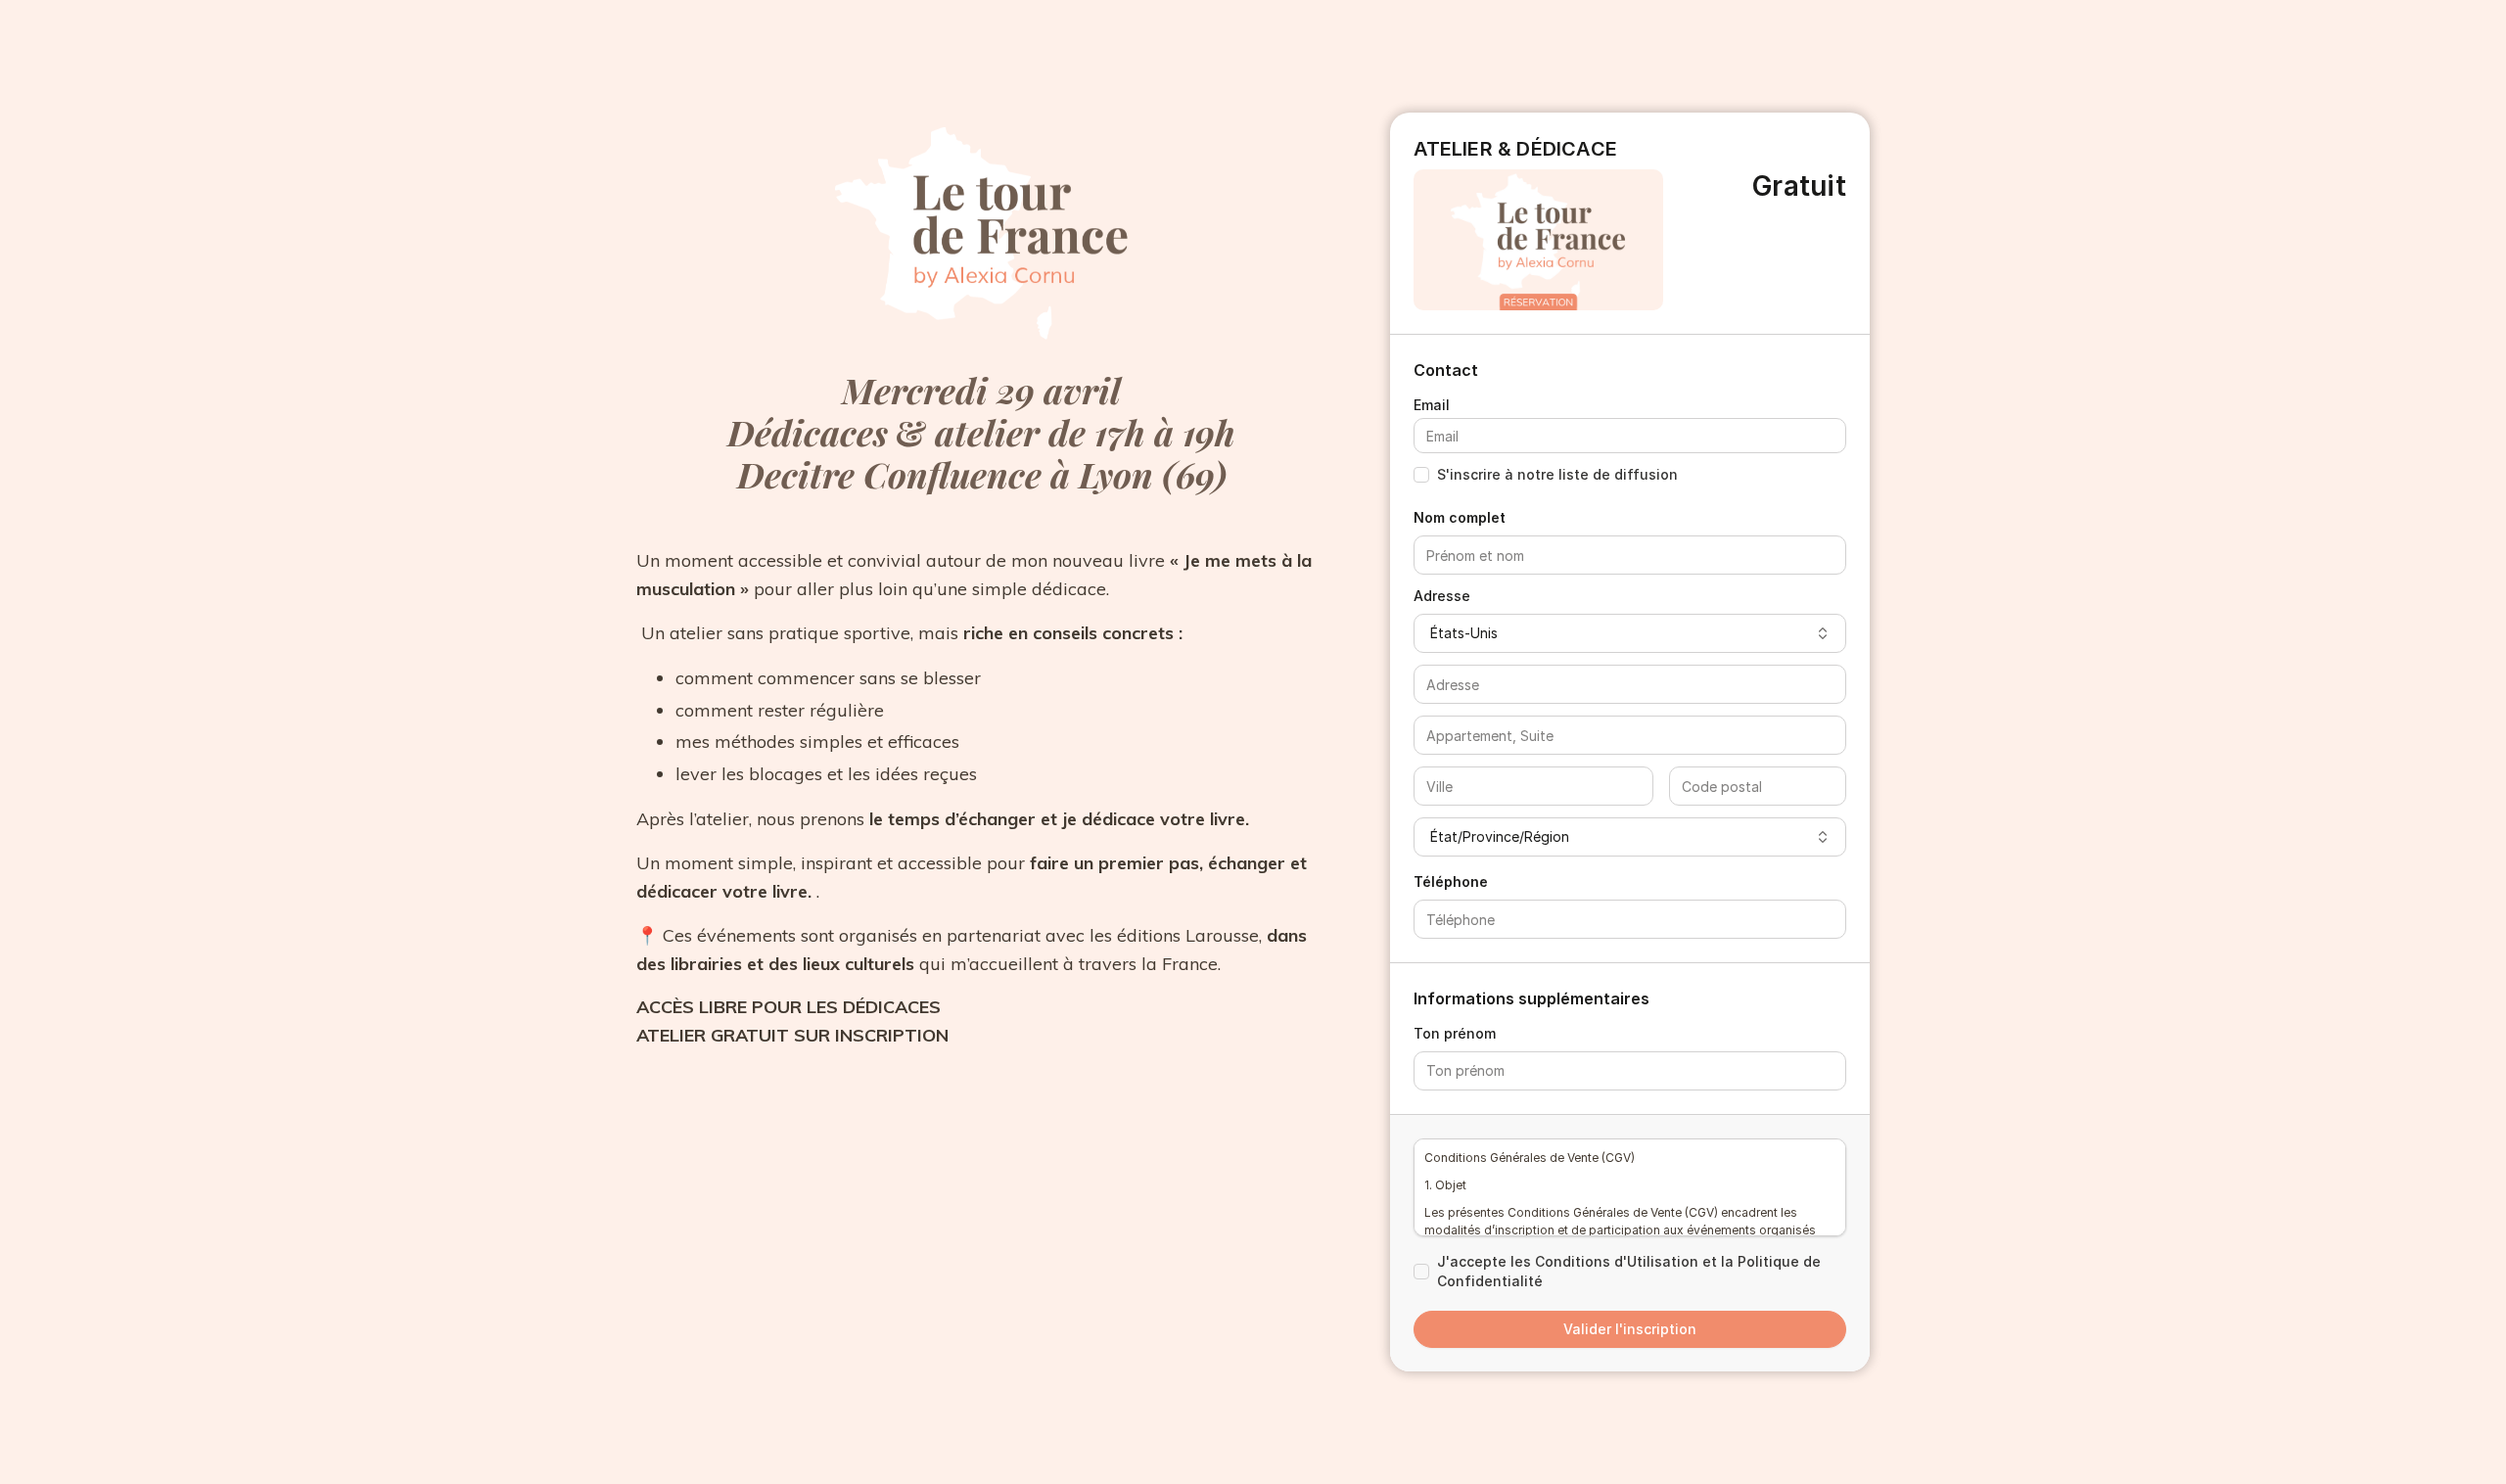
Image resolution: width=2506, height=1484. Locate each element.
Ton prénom (1455, 1033)
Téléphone (1451, 881)
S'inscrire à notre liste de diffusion (1557, 474)
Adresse (1442, 596)
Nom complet (1460, 517)
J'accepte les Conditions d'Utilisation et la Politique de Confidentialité (1629, 1271)
